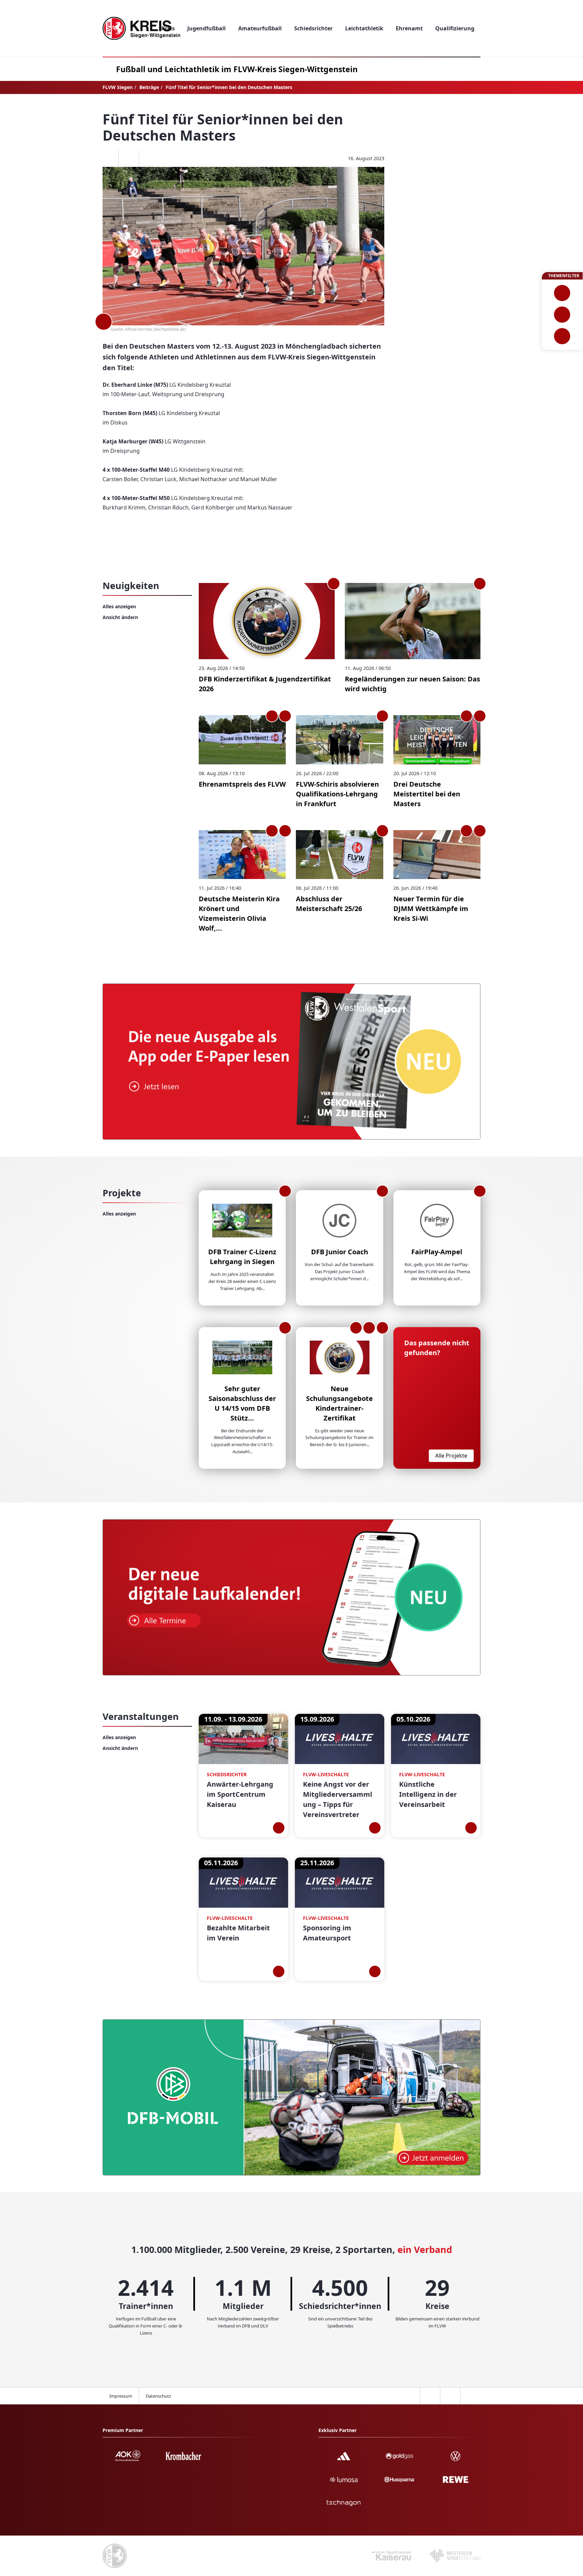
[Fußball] (562, 293)
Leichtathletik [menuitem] (364, 28)
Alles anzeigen (119, 606)
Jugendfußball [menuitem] (206, 28)
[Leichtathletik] (562, 315)
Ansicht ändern (120, 617)
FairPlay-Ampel (437, 1252)
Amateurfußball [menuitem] (260, 28)
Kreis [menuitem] (168, 28)
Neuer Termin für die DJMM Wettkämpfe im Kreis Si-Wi (431, 909)
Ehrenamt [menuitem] (409, 28)
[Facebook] (108, 158)
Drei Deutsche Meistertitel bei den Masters (427, 794)
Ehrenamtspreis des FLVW (242, 784)
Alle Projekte (451, 1456)
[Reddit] (149, 158)
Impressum (121, 2396)
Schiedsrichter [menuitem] (313, 28)
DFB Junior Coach (340, 1252)
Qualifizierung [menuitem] (455, 28)
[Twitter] (129, 158)
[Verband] (562, 336)
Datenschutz (158, 2396)
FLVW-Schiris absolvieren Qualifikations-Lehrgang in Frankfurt (337, 794)
